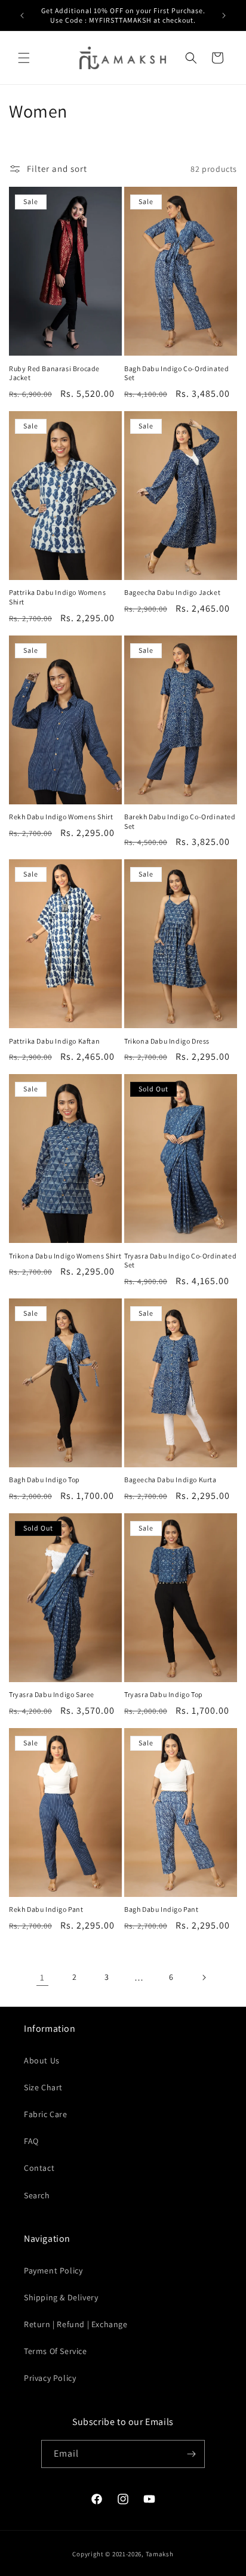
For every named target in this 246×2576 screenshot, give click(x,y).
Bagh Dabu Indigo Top (44, 1480)
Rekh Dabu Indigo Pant (46, 1909)
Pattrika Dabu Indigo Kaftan (54, 1041)
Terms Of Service (56, 2351)
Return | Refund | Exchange (76, 2324)
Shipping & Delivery (61, 2297)
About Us (42, 2060)
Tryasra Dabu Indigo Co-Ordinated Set (180, 1261)
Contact (39, 2168)
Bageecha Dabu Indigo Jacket (172, 592)
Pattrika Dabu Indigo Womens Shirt (57, 597)
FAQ (31, 2141)
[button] (24, 58)
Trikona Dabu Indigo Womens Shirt (65, 1256)
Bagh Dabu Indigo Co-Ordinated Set (176, 373)
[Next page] (204, 1977)
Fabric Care (46, 2114)
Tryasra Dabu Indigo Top (164, 1694)
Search (37, 2195)
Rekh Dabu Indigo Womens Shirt (61, 817)
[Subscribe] (191, 2454)
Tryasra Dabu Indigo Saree (52, 1694)
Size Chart (43, 2087)
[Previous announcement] (22, 16)
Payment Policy (53, 2270)
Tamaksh (160, 2554)
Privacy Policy (50, 2378)
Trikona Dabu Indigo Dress (167, 1041)
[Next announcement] (224, 16)
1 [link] (42, 1977)
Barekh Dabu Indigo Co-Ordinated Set (180, 821)
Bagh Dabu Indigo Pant (162, 1909)
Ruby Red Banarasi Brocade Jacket (54, 373)
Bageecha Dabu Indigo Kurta (170, 1480)
